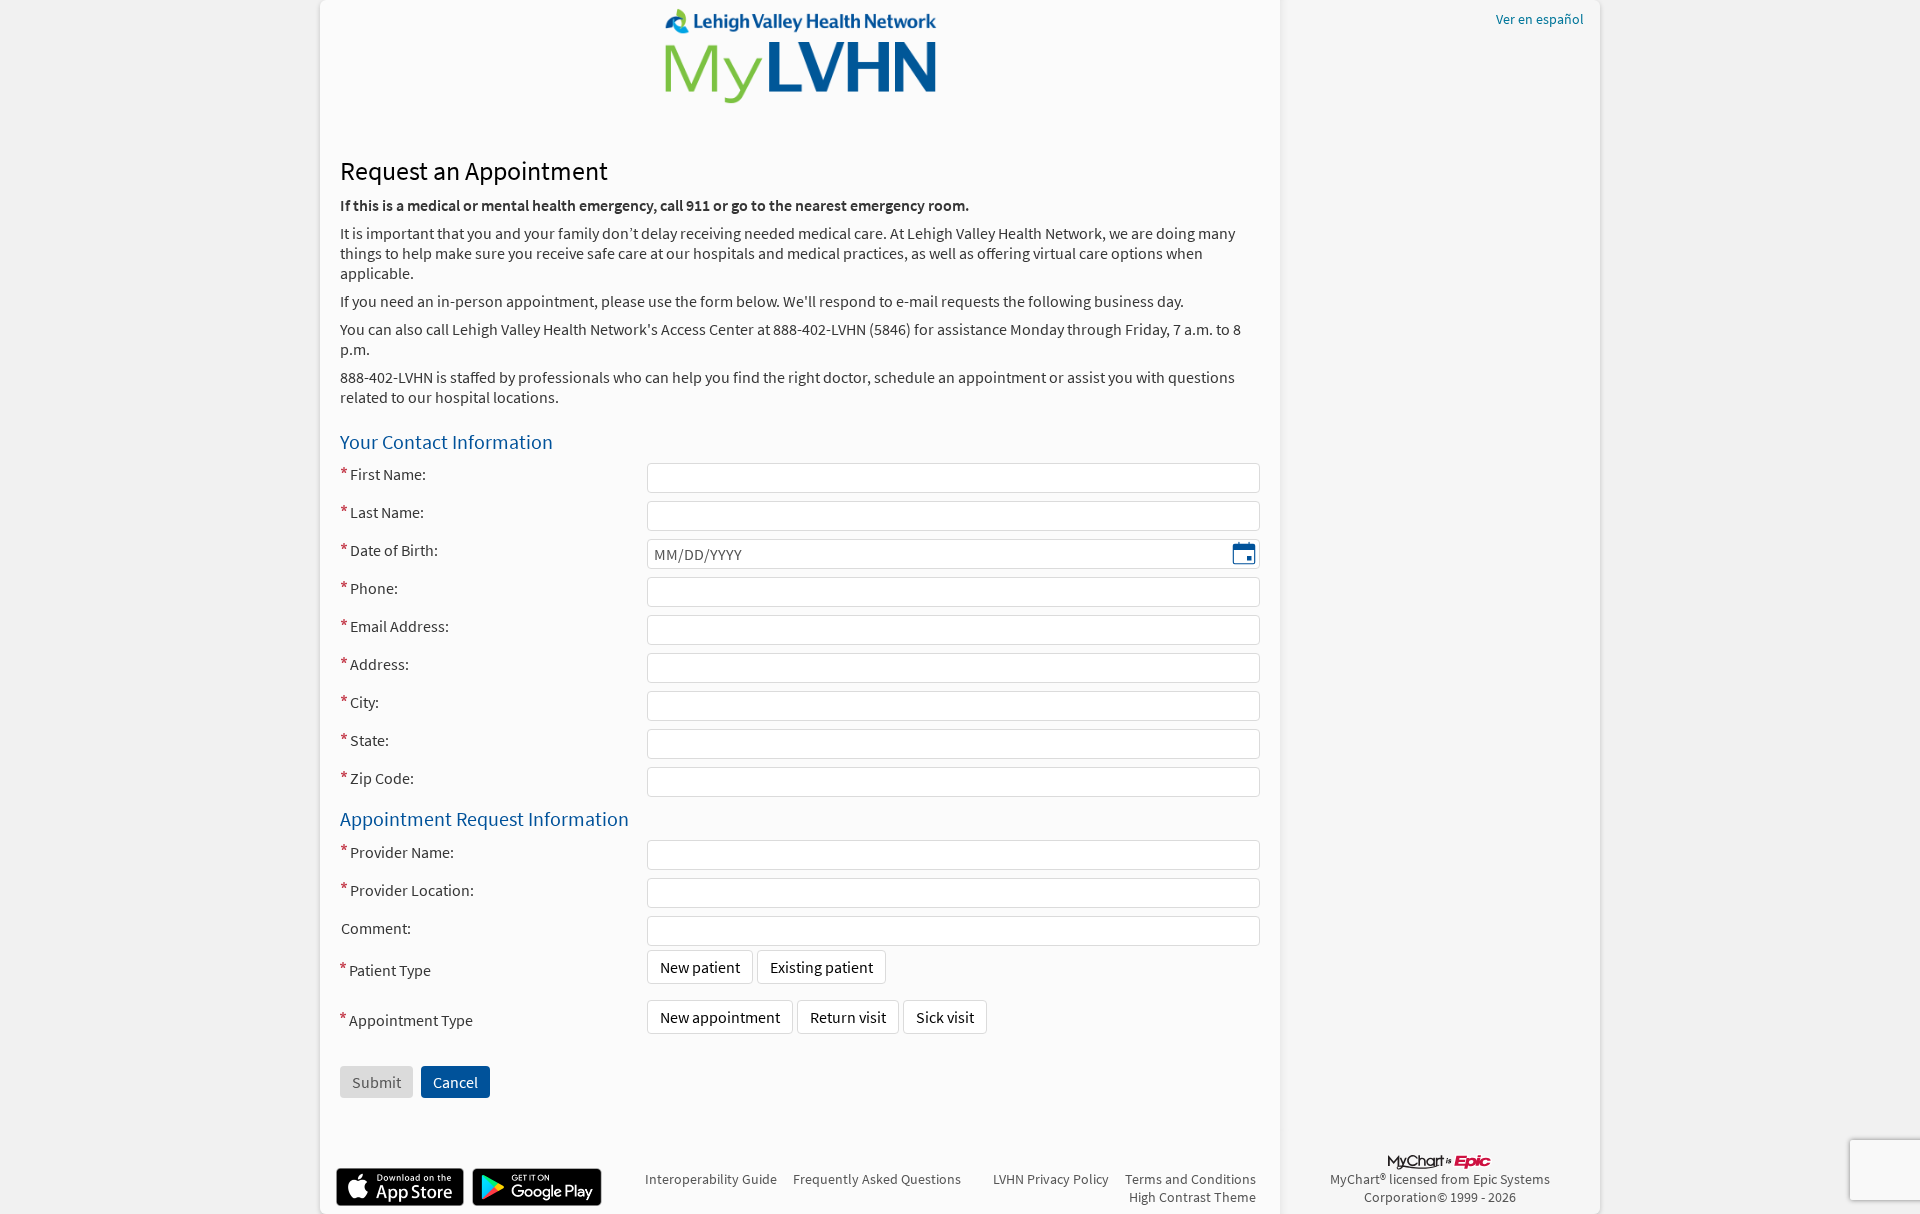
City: (364, 702)
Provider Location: (412, 890)
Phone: (374, 588)
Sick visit (945, 1017)
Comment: (376, 928)
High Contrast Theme (1192, 1197)
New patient (700, 967)
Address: (379, 664)
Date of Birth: (394, 550)
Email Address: (399, 626)
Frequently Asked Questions (877, 1179)
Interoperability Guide (711, 1179)
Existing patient (821, 967)
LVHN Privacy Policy (1051, 1179)
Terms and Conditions (1190, 1179)
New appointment (720, 1017)
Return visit (848, 1017)
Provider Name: (402, 852)
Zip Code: (382, 778)
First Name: (388, 474)
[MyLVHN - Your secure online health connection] (799, 56)
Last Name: (387, 512)
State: (369, 740)
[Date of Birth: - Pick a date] (1244, 555)
